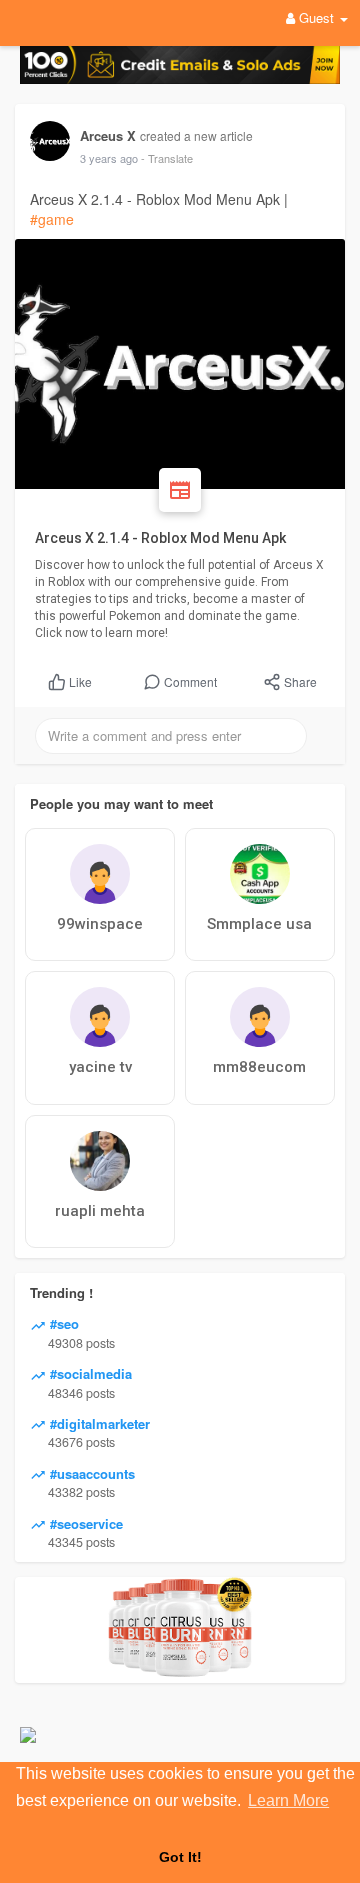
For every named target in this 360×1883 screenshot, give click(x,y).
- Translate (167, 158)
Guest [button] (316, 17)
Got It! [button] (180, 1857)
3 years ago (109, 158)
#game (52, 219)
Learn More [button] (288, 1800)
